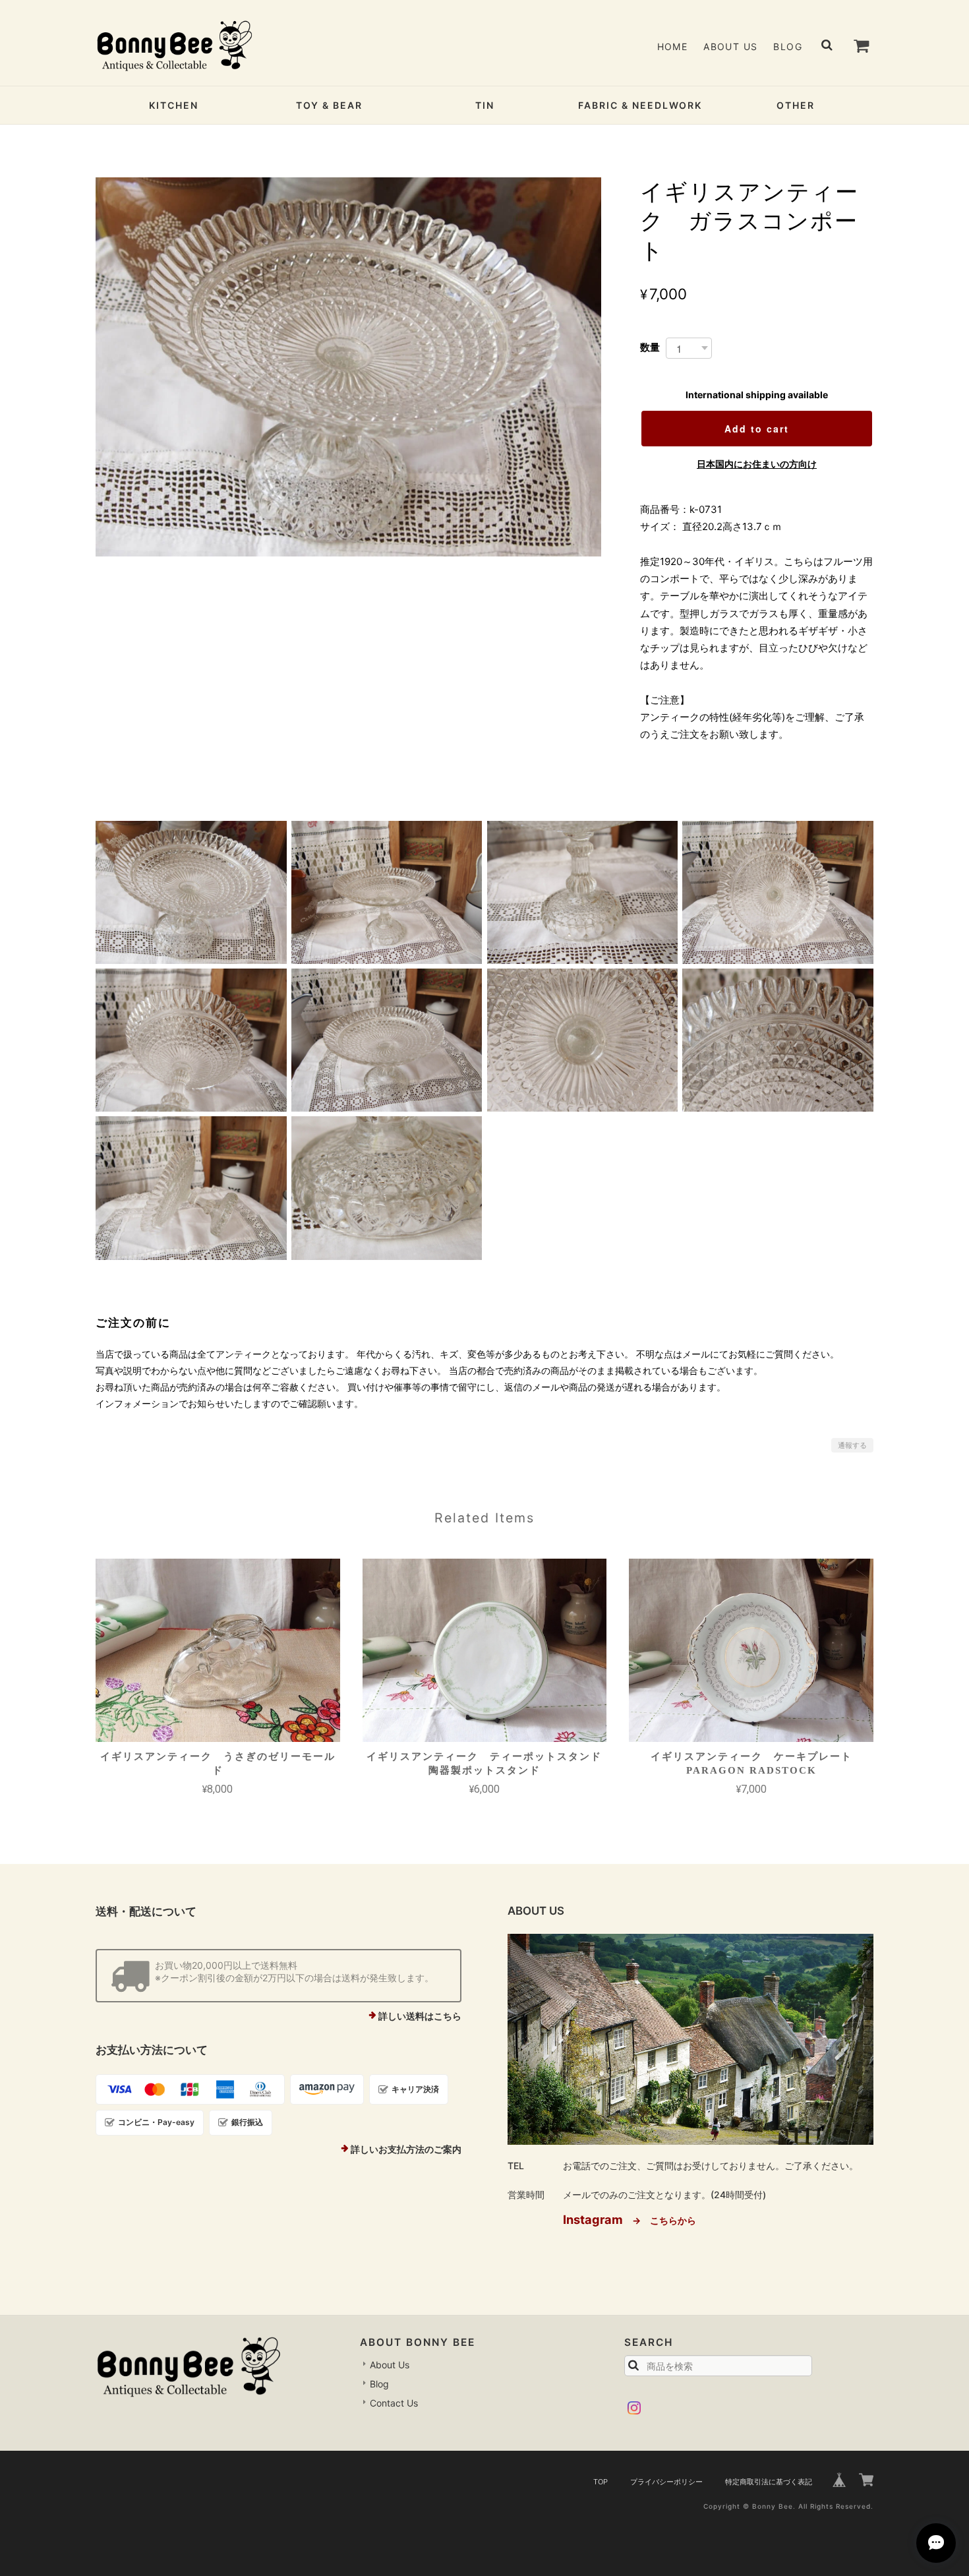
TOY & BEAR (329, 105)
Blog (788, 46)
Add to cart (757, 429)
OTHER (796, 105)
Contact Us (394, 2403)
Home (673, 46)
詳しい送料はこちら (420, 2016)
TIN (485, 105)
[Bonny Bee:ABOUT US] (690, 2039)
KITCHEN (174, 105)
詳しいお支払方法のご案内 (406, 2149)
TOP (601, 2482)
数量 (650, 347)
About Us (730, 46)
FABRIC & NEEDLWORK (640, 105)
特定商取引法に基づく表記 (769, 2482)
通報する (852, 1445)
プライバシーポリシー (666, 2482)
